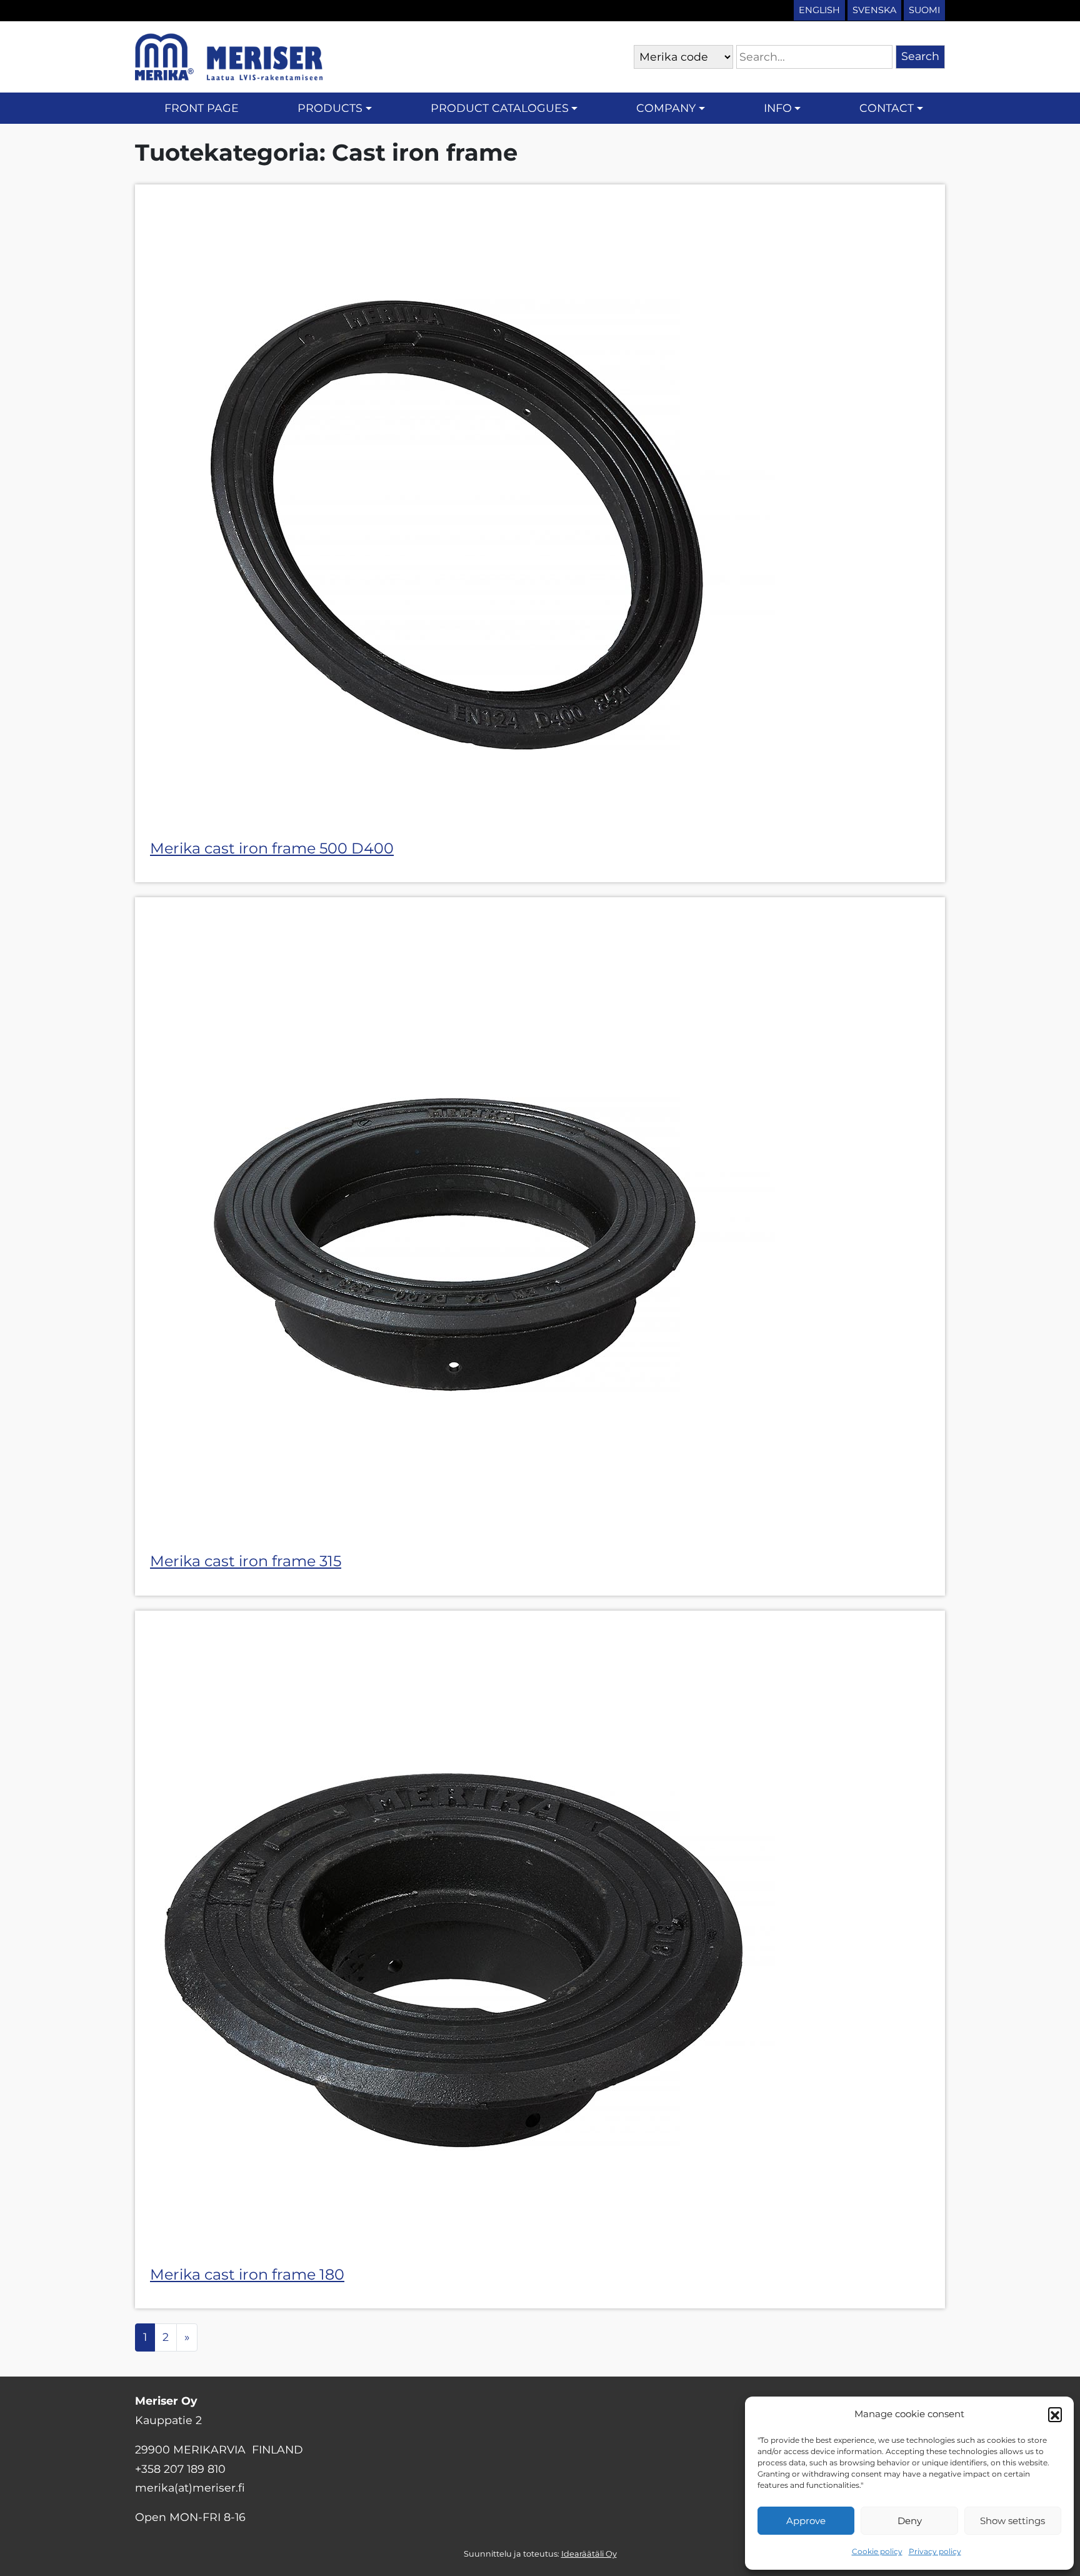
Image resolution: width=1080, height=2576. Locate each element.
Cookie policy (877, 2551)
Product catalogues (500, 108)
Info (778, 108)
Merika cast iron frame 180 (247, 2274)
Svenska (874, 10)
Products (330, 108)
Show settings (1012, 2521)
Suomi (924, 10)
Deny (910, 2521)
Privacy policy (935, 2551)
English (819, 10)
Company (666, 108)
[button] (1055, 2414)
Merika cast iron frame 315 (246, 1561)
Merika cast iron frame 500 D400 (272, 848)
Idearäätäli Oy (589, 2554)
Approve (806, 2521)
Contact (887, 108)
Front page (202, 108)
